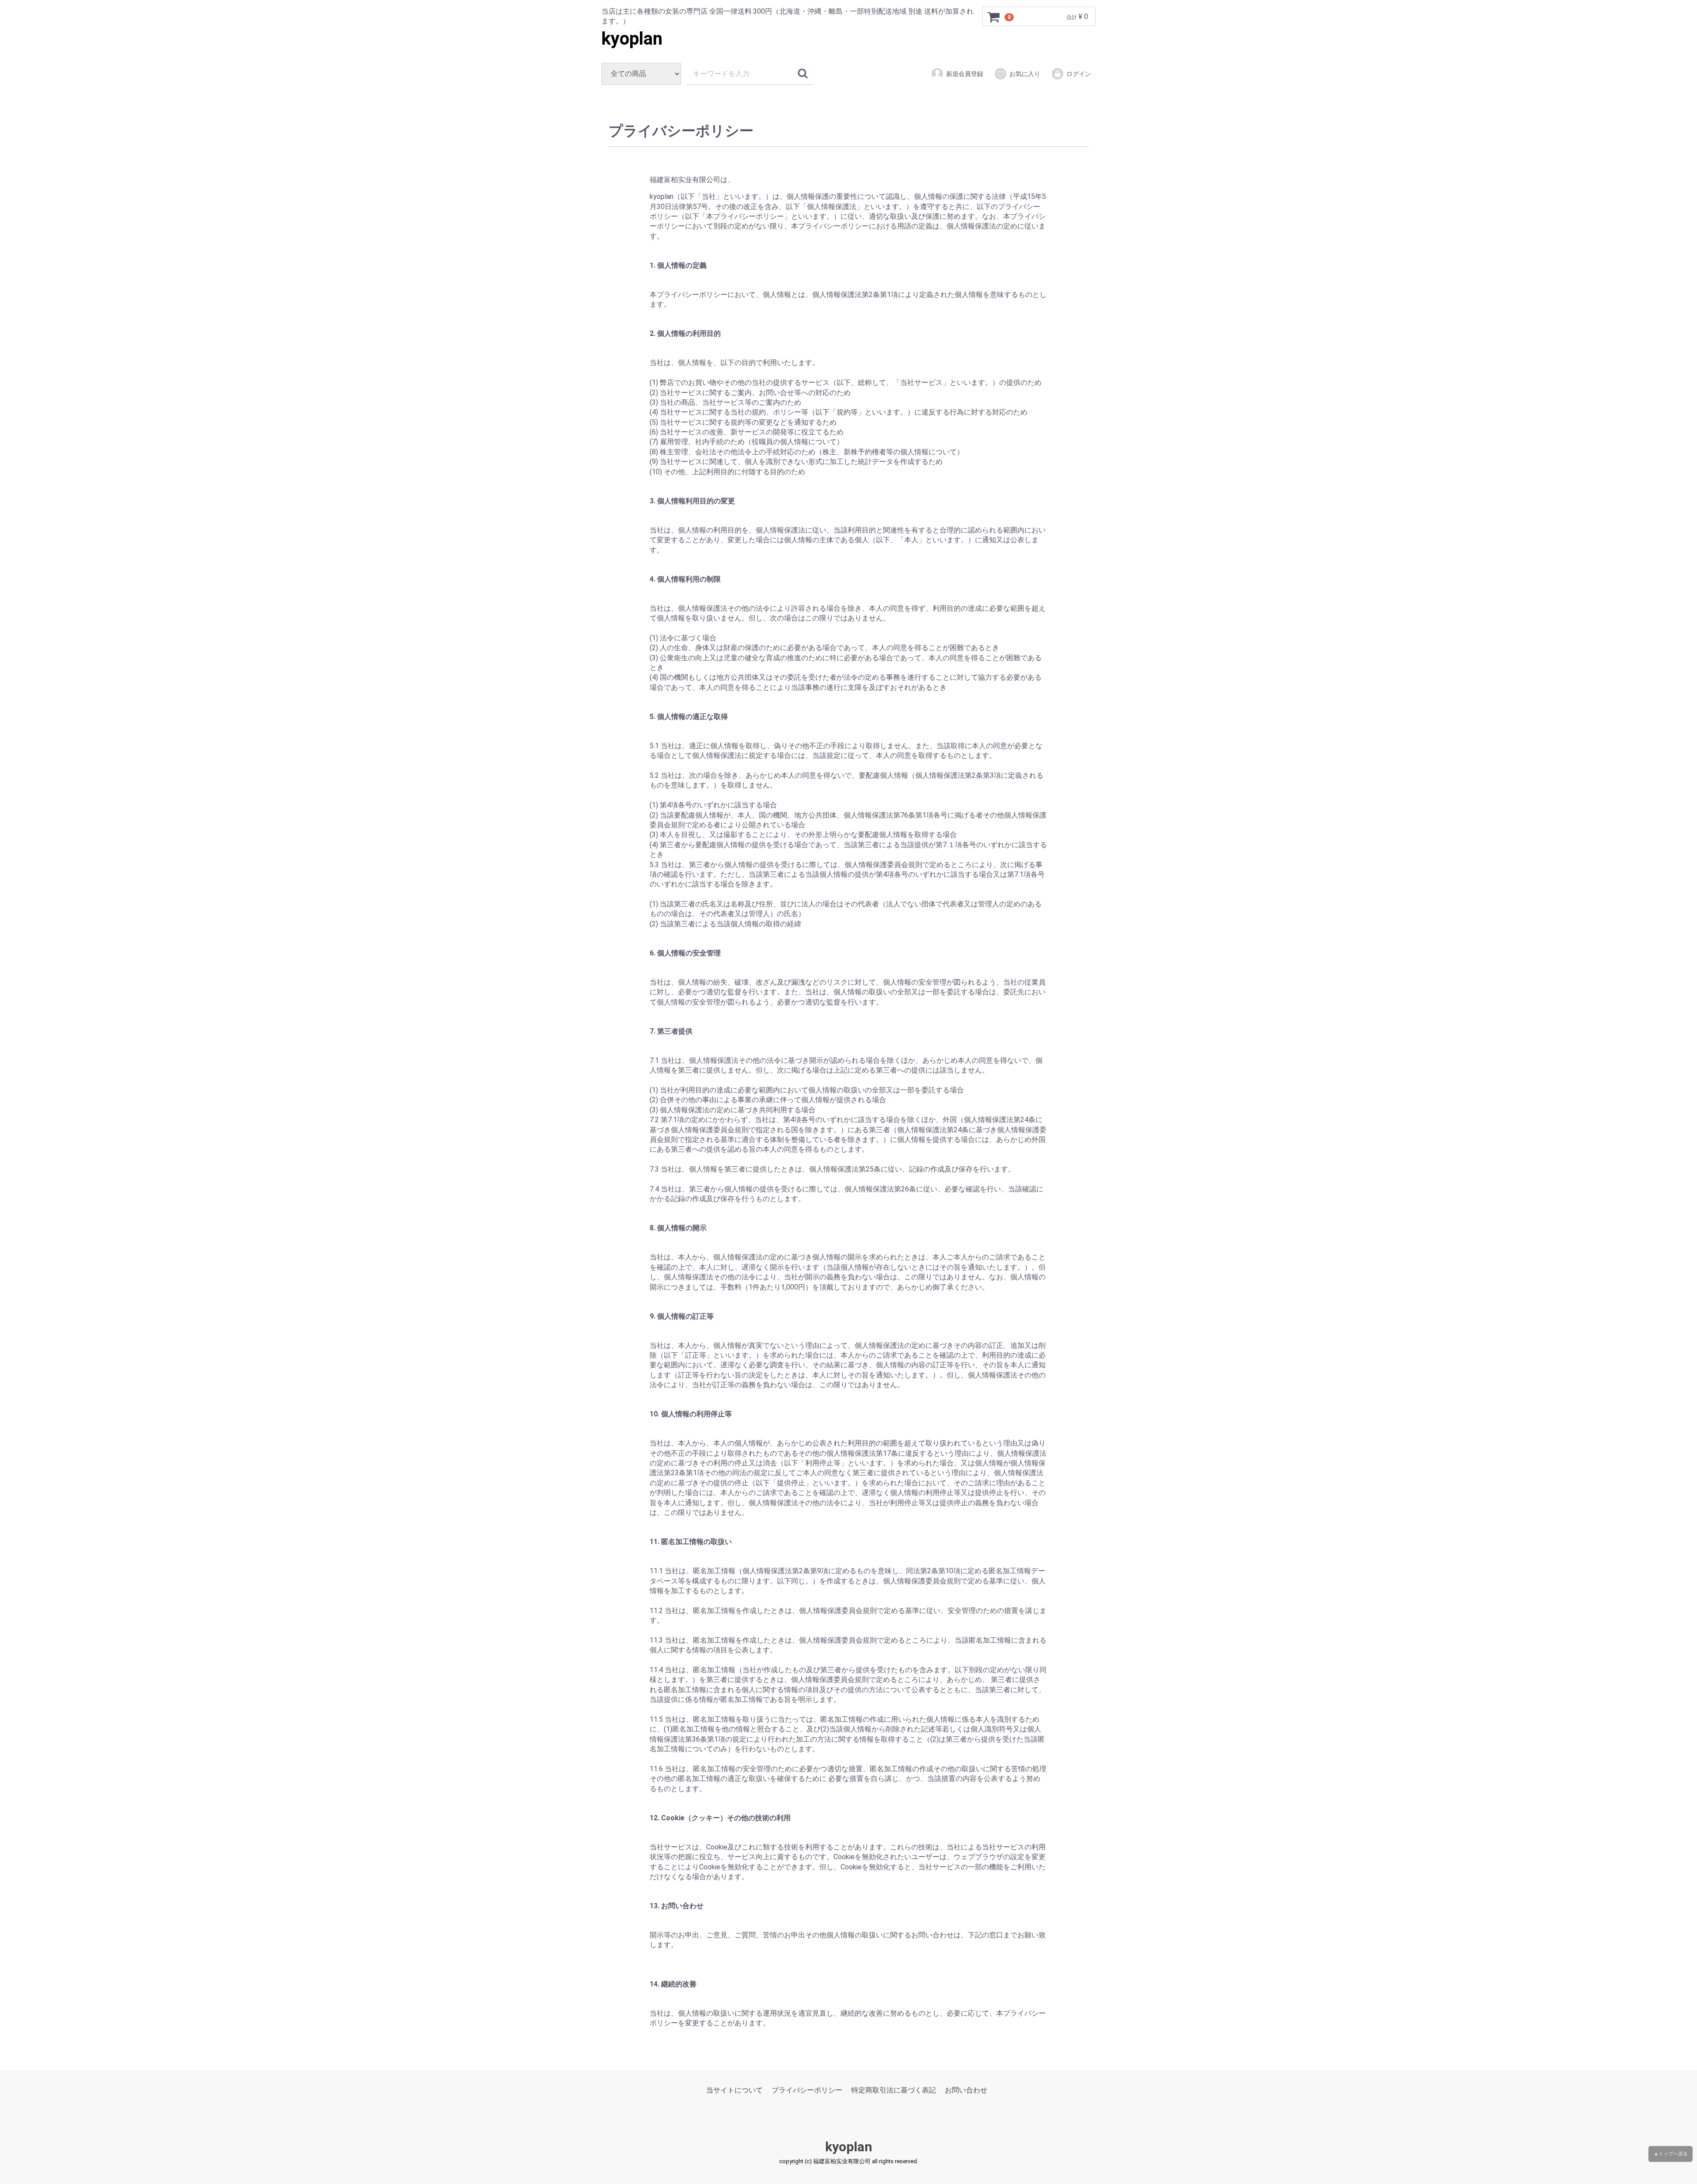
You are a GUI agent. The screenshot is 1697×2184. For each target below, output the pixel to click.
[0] (994, 17)
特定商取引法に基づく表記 (894, 2090)
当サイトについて (734, 2090)
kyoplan (632, 39)
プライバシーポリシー (807, 2090)
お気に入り (1025, 74)
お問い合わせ (966, 2090)
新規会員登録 (965, 74)
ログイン (1079, 74)
